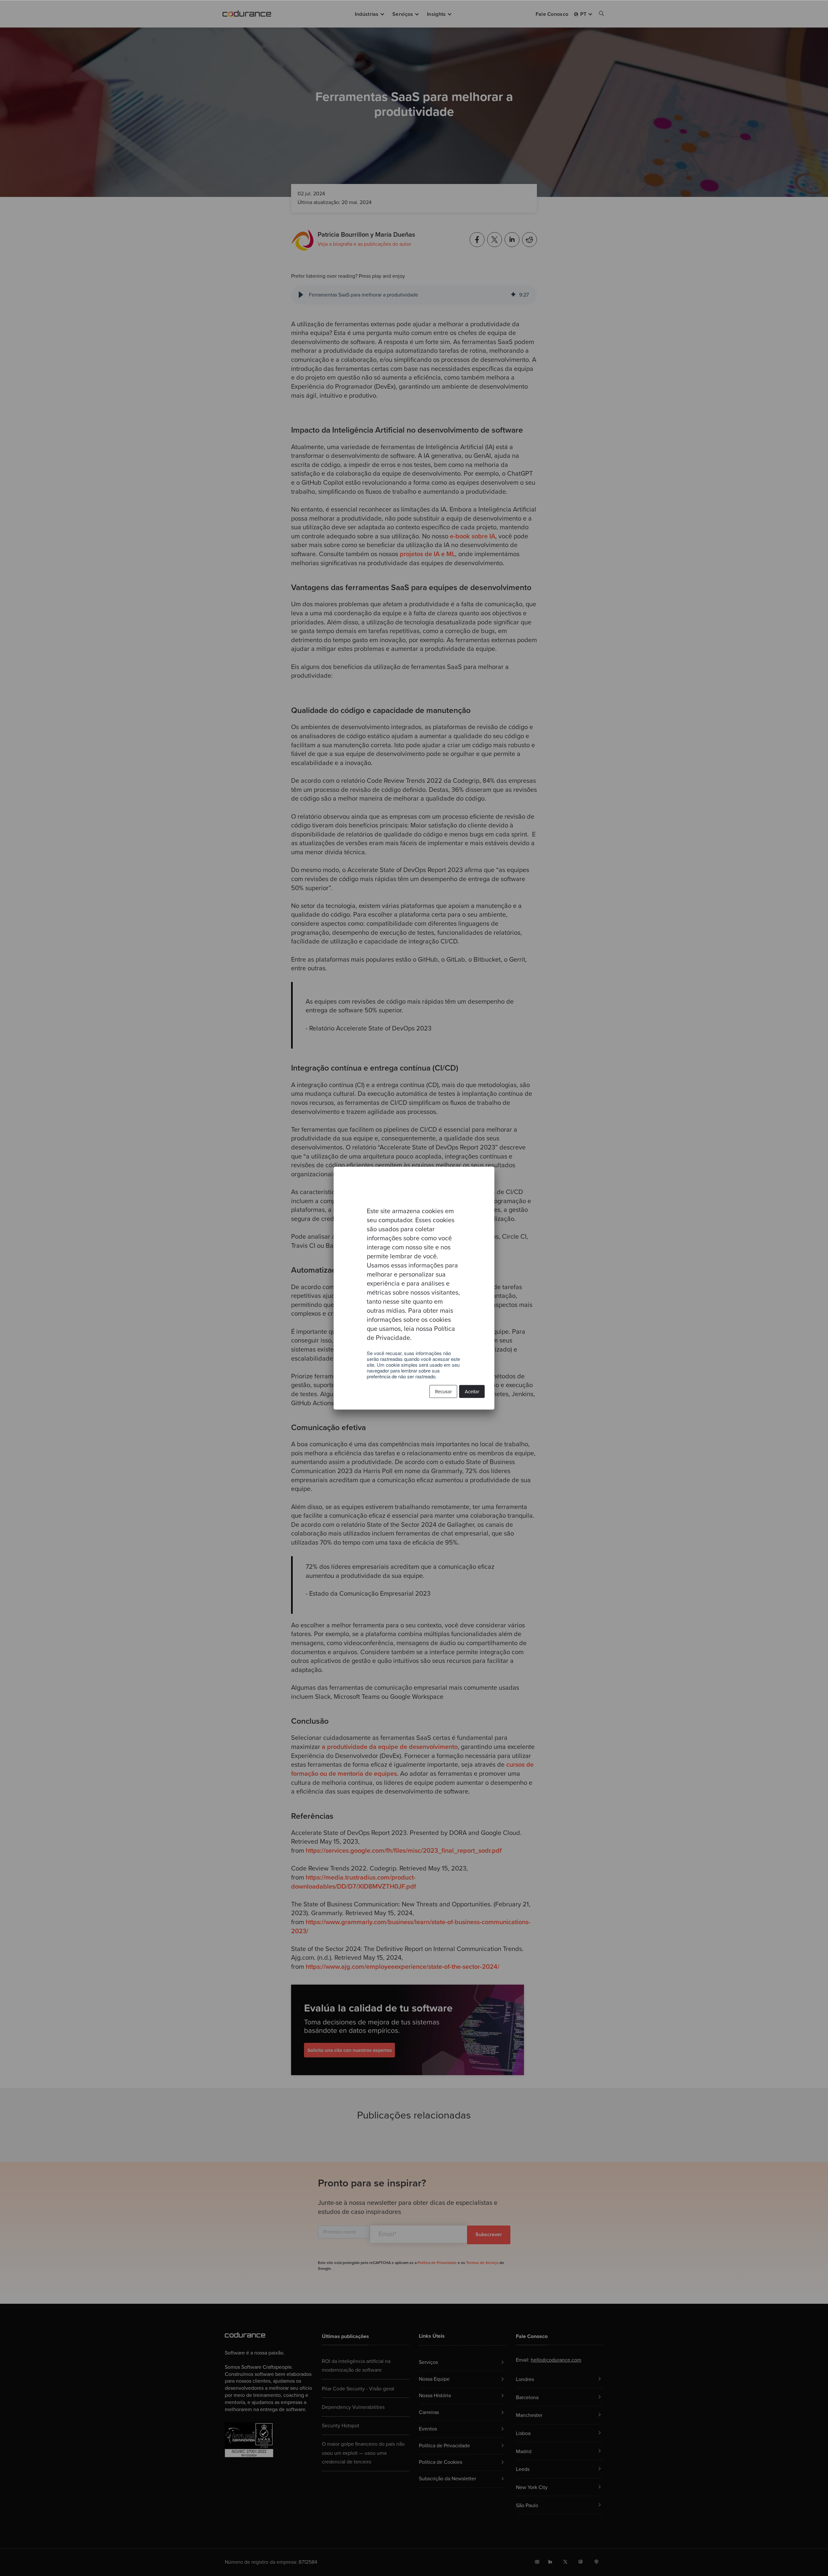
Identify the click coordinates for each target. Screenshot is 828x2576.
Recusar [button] (443, 1391)
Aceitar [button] (472, 1391)
